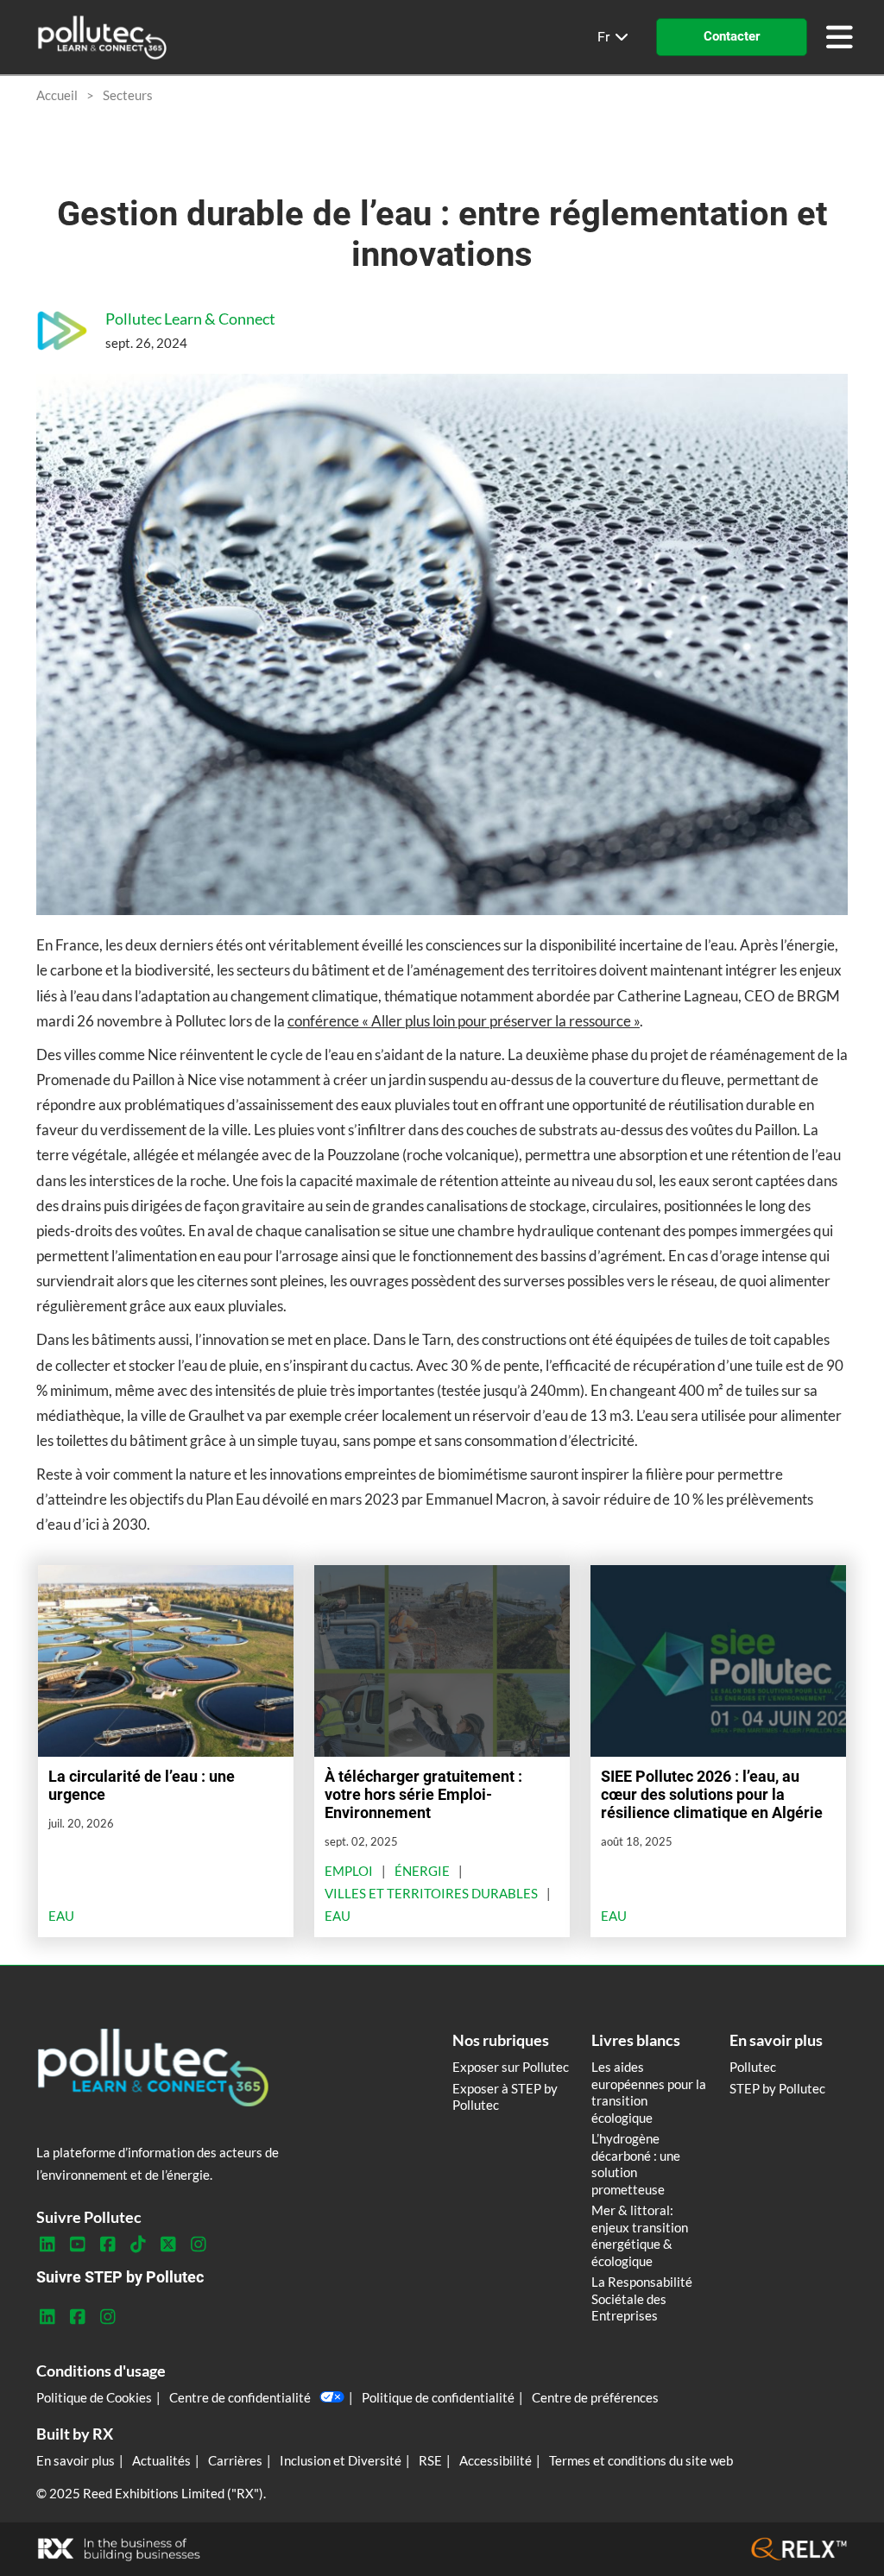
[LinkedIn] (47, 2245)
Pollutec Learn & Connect (190, 319)
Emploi (349, 1871)
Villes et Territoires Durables (431, 1893)
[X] (168, 2245)
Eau (61, 1916)
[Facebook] (107, 2245)
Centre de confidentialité (240, 2397)
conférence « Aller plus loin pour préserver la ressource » (464, 1021)
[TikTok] (138, 2245)
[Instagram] (198, 2245)
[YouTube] (77, 2245)
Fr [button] (605, 37)
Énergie (422, 1871)
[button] (732, 37)
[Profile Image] (62, 331)
